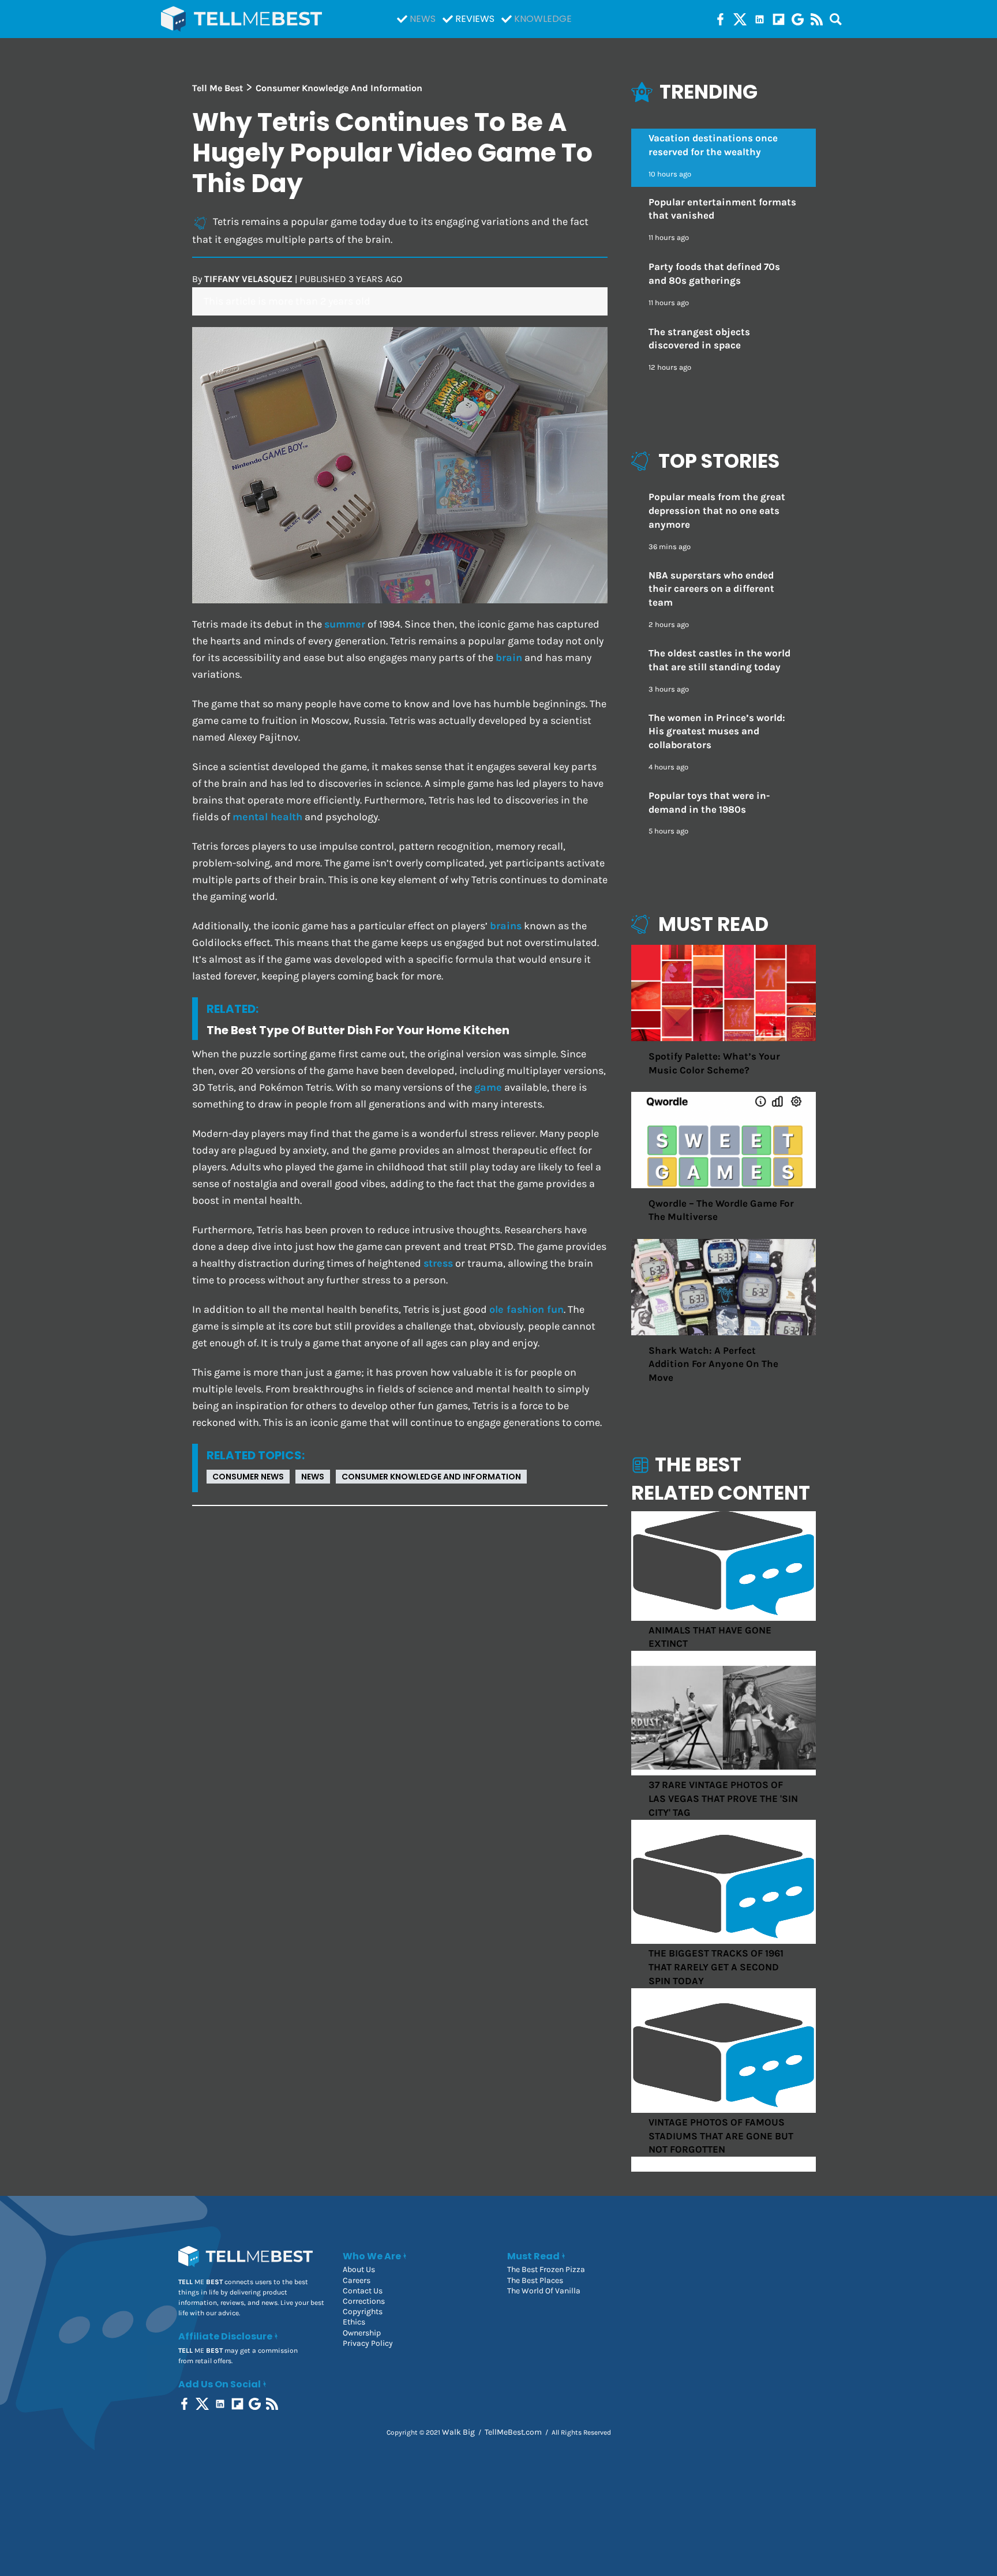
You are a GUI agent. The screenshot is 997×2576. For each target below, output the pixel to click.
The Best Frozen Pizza (546, 2269)
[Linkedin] (760, 19)
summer (345, 624)
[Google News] (798, 19)
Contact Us (363, 2291)
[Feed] (817, 19)
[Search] (836, 19)
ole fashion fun (526, 1310)
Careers (357, 2280)
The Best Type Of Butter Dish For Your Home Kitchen (358, 1030)
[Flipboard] (779, 19)
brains (506, 926)
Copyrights (363, 2312)
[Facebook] (720, 19)
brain (509, 658)
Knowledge (543, 19)
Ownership (362, 2333)
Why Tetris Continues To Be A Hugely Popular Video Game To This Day (392, 153)
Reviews (475, 19)
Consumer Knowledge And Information (431, 1477)
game (488, 1088)
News (423, 19)
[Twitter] (740, 19)
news (313, 1477)
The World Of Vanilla (544, 2291)
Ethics (354, 2322)
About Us (359, 2269)
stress (438, 1263)
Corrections (364, 2301)
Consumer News (248, 1477)
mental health (267, 817)
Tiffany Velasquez (248, 279)
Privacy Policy (368, 2343)
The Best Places (535, 2280)
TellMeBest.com (513, 2432)
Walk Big (458, 2432)
